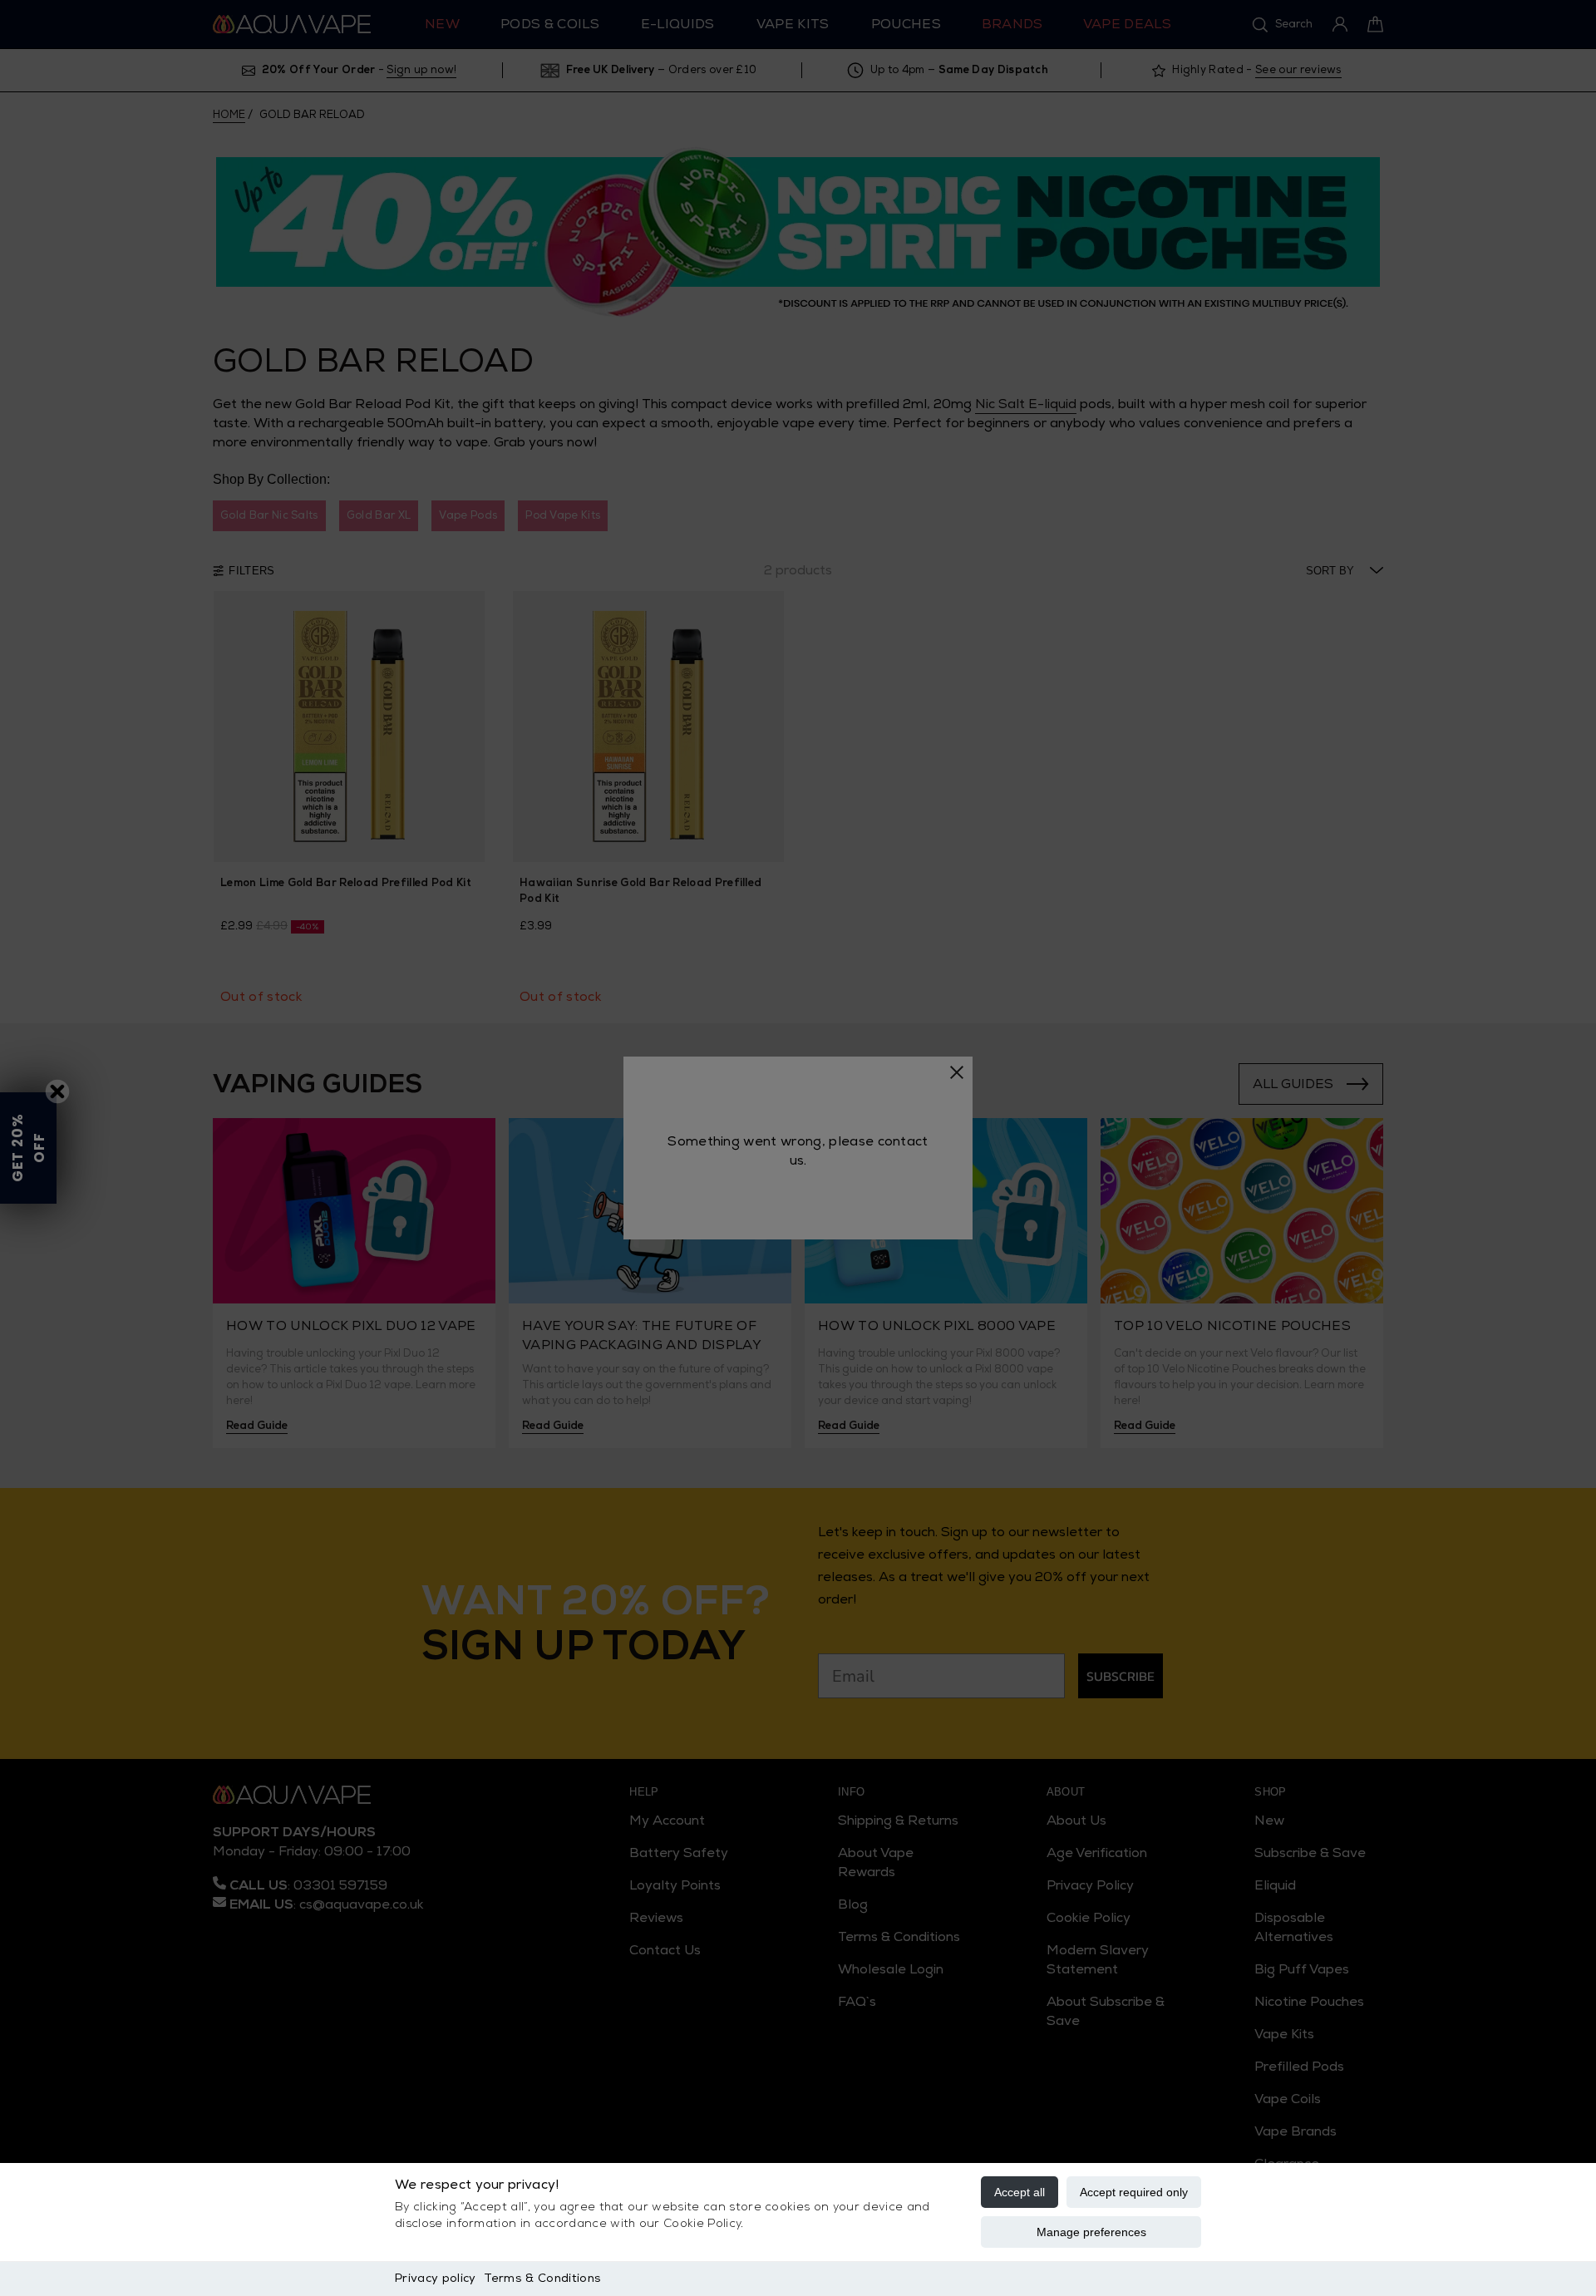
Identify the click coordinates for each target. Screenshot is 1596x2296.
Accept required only (1134, 2192)
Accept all (1020, 2192)
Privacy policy (435, 2278)
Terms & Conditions (542, 2278)
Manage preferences (1091, 2232)
